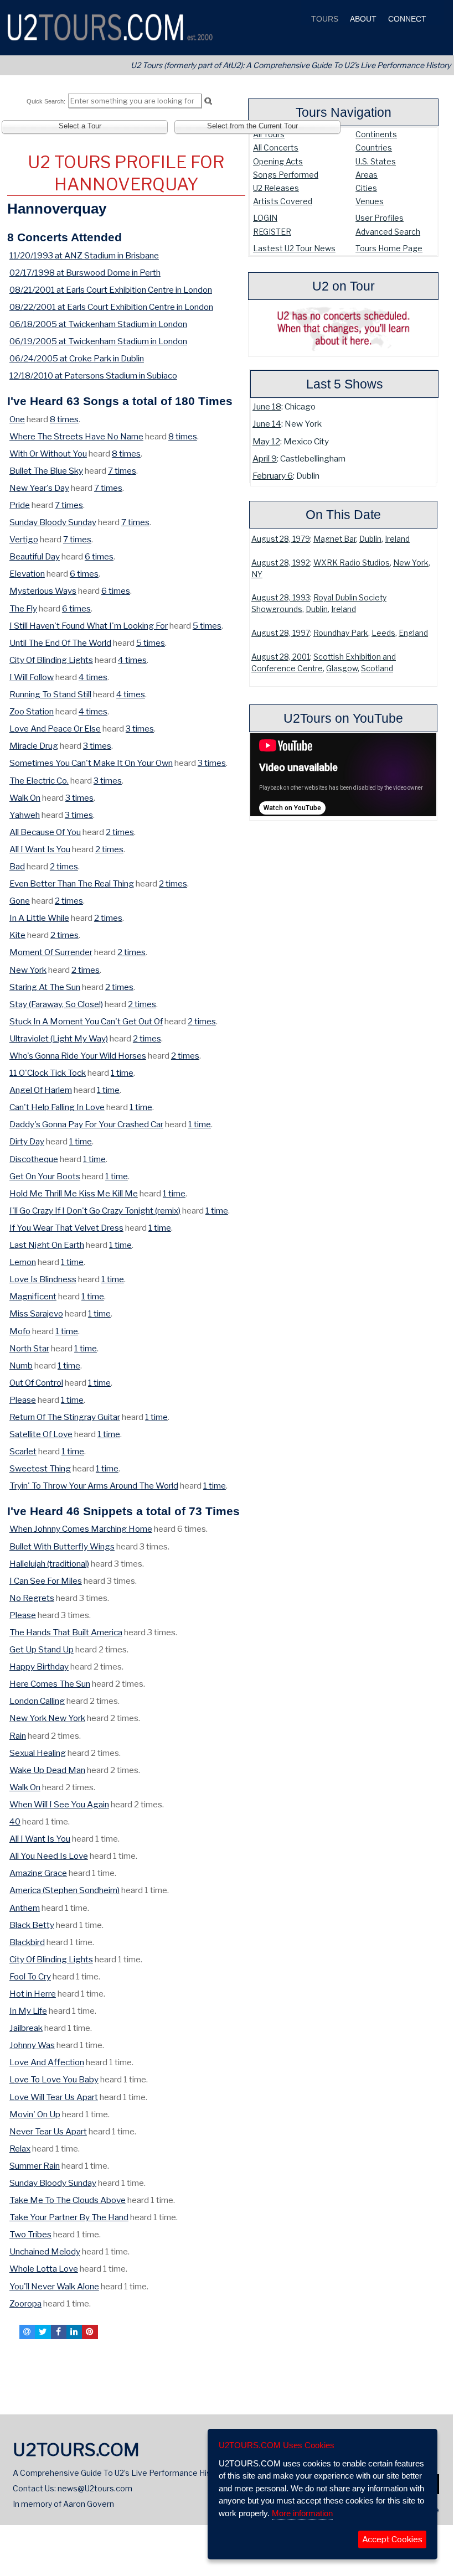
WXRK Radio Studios (352, 563)
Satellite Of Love (41, 1434)
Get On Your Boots (45, 1176)
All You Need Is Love (49, 1856)
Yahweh (25, 815)
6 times (99, 556)
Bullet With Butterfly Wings (62, 1546)
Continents (376, 134)
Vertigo (24, 539)
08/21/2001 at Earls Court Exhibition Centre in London (111, 290)
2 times (120, 832)
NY (257, 574)
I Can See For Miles (46, 1581)
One (17, 419)
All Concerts (276, 147)
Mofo (20, 1331)
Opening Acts (278, 161)
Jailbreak (26, 2028)
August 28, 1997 (281, 633)
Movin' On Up (35, 2114)
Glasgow (342, 668)
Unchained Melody (45, 2251)
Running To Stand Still (50, 694)
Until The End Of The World (60, 643)
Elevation (27, 574)
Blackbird (27, 1942)
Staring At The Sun (45, 987)
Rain (18, 1736)
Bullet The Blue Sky (46, 471)
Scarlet (23, 1451)
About (362, 19)
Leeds (383, 633)
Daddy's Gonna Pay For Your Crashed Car (86, 1124)
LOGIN (265, 218)
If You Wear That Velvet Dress (66, 1228)
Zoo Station (32, 711)
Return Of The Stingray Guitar (65, 1417)
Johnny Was (32, 2045)
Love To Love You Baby (54, 2079)
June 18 (267, 406)
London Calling (37, 1701)
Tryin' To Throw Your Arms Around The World (94, 1486)
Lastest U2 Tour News (294, 248)
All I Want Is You (40, 849)
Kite (17, 935)
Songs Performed (286, 175)
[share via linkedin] (74, 2332)
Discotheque (34, 1159)
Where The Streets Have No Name (76, 436)
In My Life (28, 2011)
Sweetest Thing (40, 1468)
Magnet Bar (335, 539)
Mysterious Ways (43, 591)
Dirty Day (27, 1141)
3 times (140, 729)
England (413, 633)
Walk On (25, 798)
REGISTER (272, 232)
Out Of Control (36, 1383)
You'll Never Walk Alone (54, 2286)
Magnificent (33, 1296)
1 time (122, 1073)
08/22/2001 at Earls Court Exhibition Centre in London (111, 307)
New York (411, 563)
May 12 (266, 441)
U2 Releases (276, 188)
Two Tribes (30, 2234)
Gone (20, 901)
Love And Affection (47, 2062)
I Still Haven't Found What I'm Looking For (89, 626)
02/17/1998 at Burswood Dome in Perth (85, 273)
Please (23, 1400)
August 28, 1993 (281, 598)
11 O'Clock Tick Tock (48, 1073)
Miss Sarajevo (36, 1313)
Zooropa (25, 2303)
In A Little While (39, 918)
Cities (366, 188)
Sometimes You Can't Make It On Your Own (91, 763)
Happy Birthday (39, 1667)
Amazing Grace (38, 1873)
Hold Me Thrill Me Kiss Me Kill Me (74, 1193)
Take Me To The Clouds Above (68, 2200)
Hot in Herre (33, 1994)
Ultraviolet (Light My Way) (59, 1038)
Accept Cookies (392, 2539)
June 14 (267, 424)
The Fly (23, 608)
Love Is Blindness (43, 1279)
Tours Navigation (344, 112)
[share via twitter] (43, 2332)
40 (15, 1821)
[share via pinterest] (90, 2332)
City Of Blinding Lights (51, 660)
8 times (64, 419)
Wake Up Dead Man (47, 1770)
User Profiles (380, 218)
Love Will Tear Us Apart (54, 2097)
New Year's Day (39, 488)
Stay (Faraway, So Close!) (56, 1004)
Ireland (397, 539)
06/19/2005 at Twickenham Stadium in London (98, 341)
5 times (207, 626)
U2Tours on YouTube (343, 718)
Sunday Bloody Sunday (53, 522)
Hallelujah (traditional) (49, 1564)
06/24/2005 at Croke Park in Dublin (77, 358)
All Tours (269, 134)
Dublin (370, 539)
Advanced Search (388, 232)
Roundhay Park (341, 633)
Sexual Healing (38, 1753)
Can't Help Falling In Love (57, 1107)
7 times (122, 471)
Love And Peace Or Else (55, 729)
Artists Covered (283, 201)
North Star (29, 1348)
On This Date (343, 515)
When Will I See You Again (59, 1804)
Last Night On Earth (47, 1245)
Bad (17, 866)
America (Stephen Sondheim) (65, 1890)
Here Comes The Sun (50, 1684)
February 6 (273, 476)
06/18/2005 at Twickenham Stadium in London (98, 324)
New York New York (47, 1718)
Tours (324, 19)
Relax (20, 2149)
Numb (21, 1365)
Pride (20, 505)
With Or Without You (48, 453)
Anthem (25, 1908)
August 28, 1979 (281, 539)
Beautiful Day (35, 556)
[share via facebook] (59, 2332)
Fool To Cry (30, 1976)
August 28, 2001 (281, 657)
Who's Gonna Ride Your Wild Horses (78, 1056)
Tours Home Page (389, 248)
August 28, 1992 (281, 563)
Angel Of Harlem (41, 1090)
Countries (374, 147)
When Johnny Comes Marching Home (81, 1529)
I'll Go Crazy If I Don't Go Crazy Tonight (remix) (95, 1211)
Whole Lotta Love (44, 2269)
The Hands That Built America (66, 1632)
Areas (367, 175)
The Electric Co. (39, 781)
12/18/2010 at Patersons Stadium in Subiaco (93, 375)
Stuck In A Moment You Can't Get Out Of (86, 1021)
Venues (370, 201)
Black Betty (32, 1925)
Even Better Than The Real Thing (72, 883)
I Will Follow (32, 677)
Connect (406, 19)
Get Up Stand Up (42, 1649)
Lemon (23, 1262)
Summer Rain (35, 2166)
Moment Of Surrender (51, 952)
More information (302, 2513)
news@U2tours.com (95, 2488)
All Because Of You (45, 832)
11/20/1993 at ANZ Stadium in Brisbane (84, 255)
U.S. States (376, 161)
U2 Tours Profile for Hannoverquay (126, 173)
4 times (132, 660)
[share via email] (27, 2332)
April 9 (265, 458)
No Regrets (32, 1598)
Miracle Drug (34, 746)
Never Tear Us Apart (48, 2131)
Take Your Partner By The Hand (69, 2217)
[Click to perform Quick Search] (208, 101)
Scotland (377, 668)
